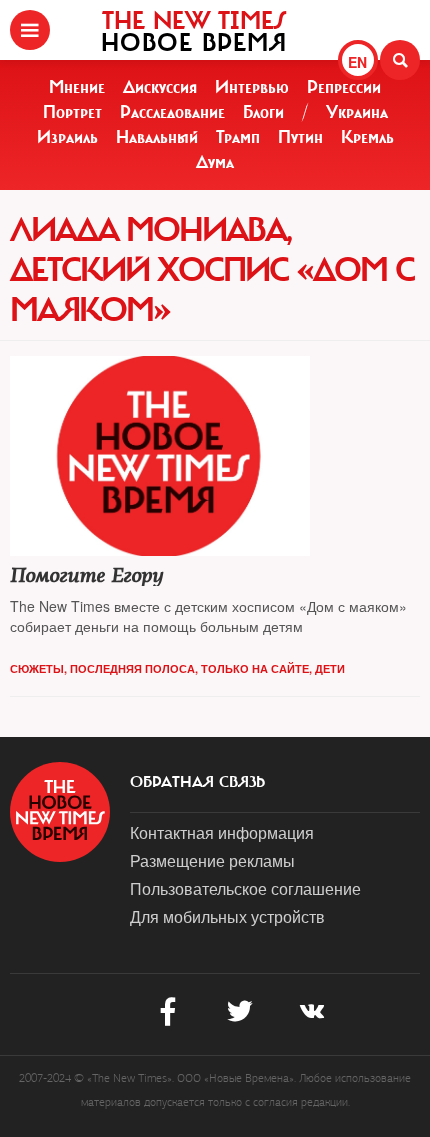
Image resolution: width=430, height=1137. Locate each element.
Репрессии (344, 87)
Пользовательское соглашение (245, 888)
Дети (330, 668)
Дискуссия (160, 87)
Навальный (157, 137)
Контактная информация (222, 832)
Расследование (172, 112)
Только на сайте (255, 668)
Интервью (252, 87)
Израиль (67, 137)
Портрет (72, 112)
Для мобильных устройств (227, 916)
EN (357, 62)
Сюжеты (37, 668)
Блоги (263, 112)
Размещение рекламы (212, 860)
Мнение (77, 87)
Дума (215, 162)
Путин (300, 137)
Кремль (367, 137)
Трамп (238, 137)
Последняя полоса (132, 668)
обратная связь (197, 782)
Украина (357, 112)
